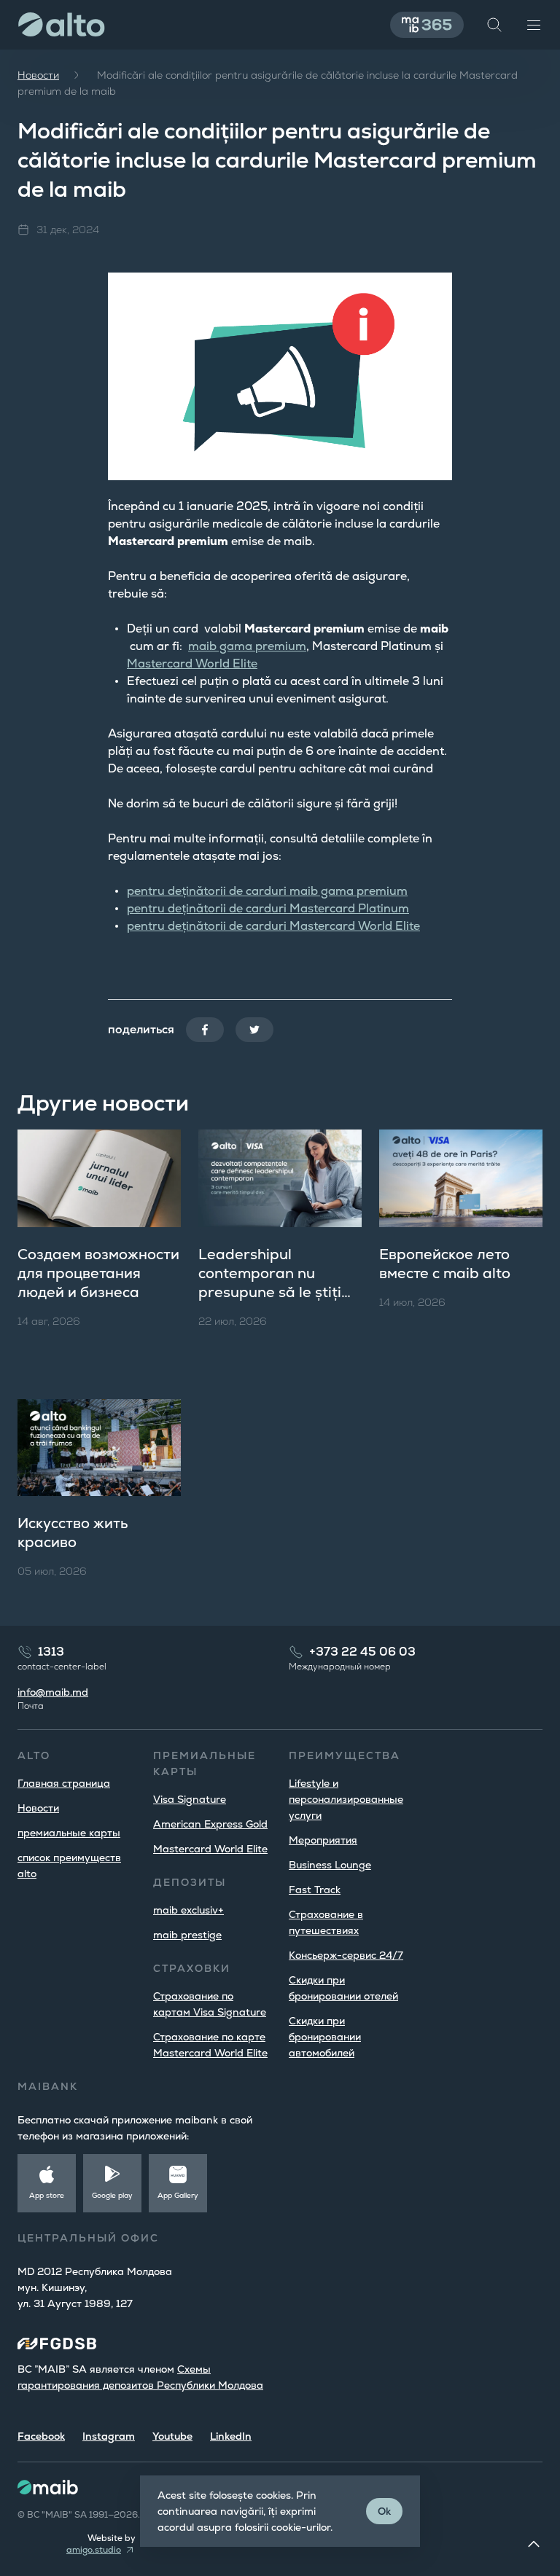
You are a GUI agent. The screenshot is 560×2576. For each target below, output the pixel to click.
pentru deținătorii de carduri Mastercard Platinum (268, 908)
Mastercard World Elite (192, 663)
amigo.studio (94, 2550)
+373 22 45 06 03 (362, 1652)
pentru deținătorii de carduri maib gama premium (267, 891)
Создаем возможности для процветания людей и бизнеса (98, 1273)
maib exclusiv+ (188, 1910)
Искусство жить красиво (73, 1532)
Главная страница (64, 1783)
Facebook (41, 2436)
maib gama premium (247, 646)
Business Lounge (330, 1865)
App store (47, 2195)
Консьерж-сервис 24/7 (346, 1955)
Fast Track (315, 1890)
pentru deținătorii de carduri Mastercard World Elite (273, 926)
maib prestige (187, 1935)
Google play (112, 2195)
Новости (38, 75)
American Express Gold (210, 1824)
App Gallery (178, 2195)
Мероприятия (323, 1840)
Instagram (109, 2436)
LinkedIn (231, 2436)
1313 (51, 1652)
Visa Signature (190, 1799)
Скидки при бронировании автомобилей (325, 2037)
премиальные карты (69, 1833)
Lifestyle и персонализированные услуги (346, 1799)
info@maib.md (53, 1692)
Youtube (172, 2436)
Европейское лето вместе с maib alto (445, 1264)
